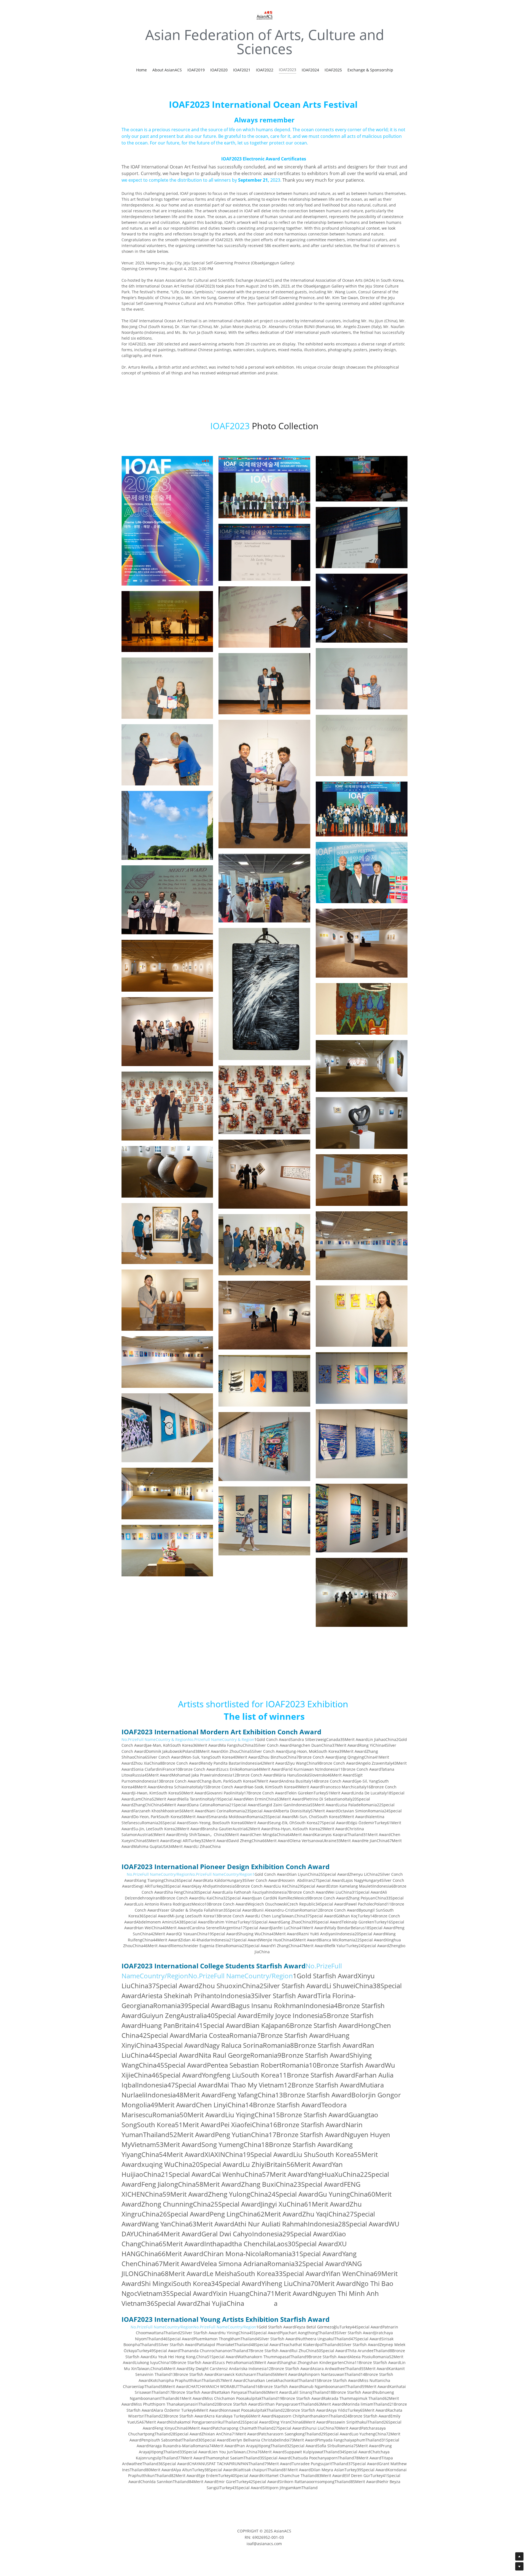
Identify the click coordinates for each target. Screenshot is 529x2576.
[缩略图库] (167, 521)
